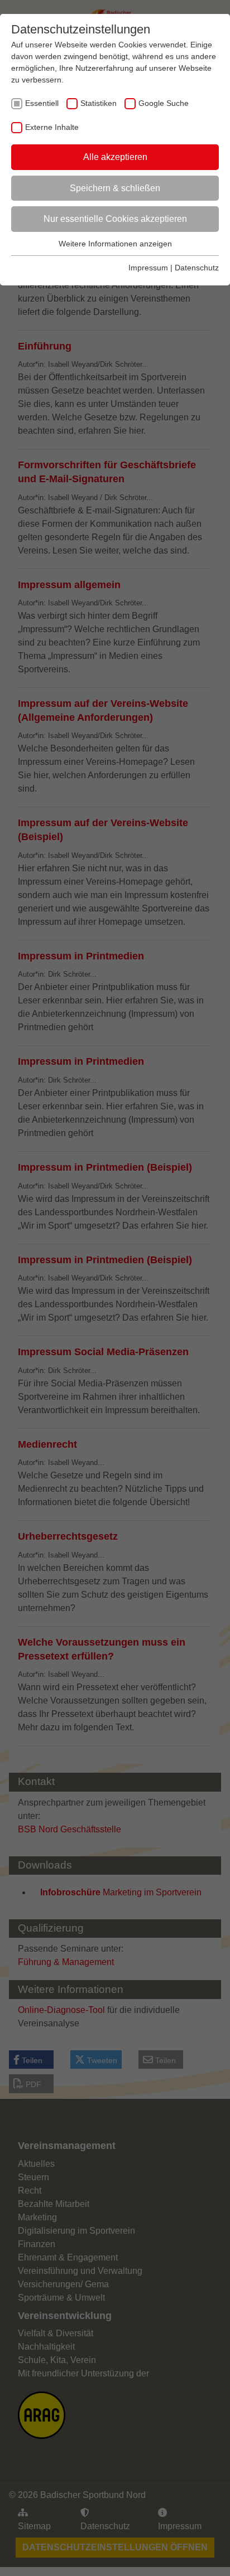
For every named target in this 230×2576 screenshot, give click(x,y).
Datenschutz (197, 268)
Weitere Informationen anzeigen (115, 244)
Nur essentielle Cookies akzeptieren (115, 219)
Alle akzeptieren (115, 157)
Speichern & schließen (115, 188)
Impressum (148, 268)
